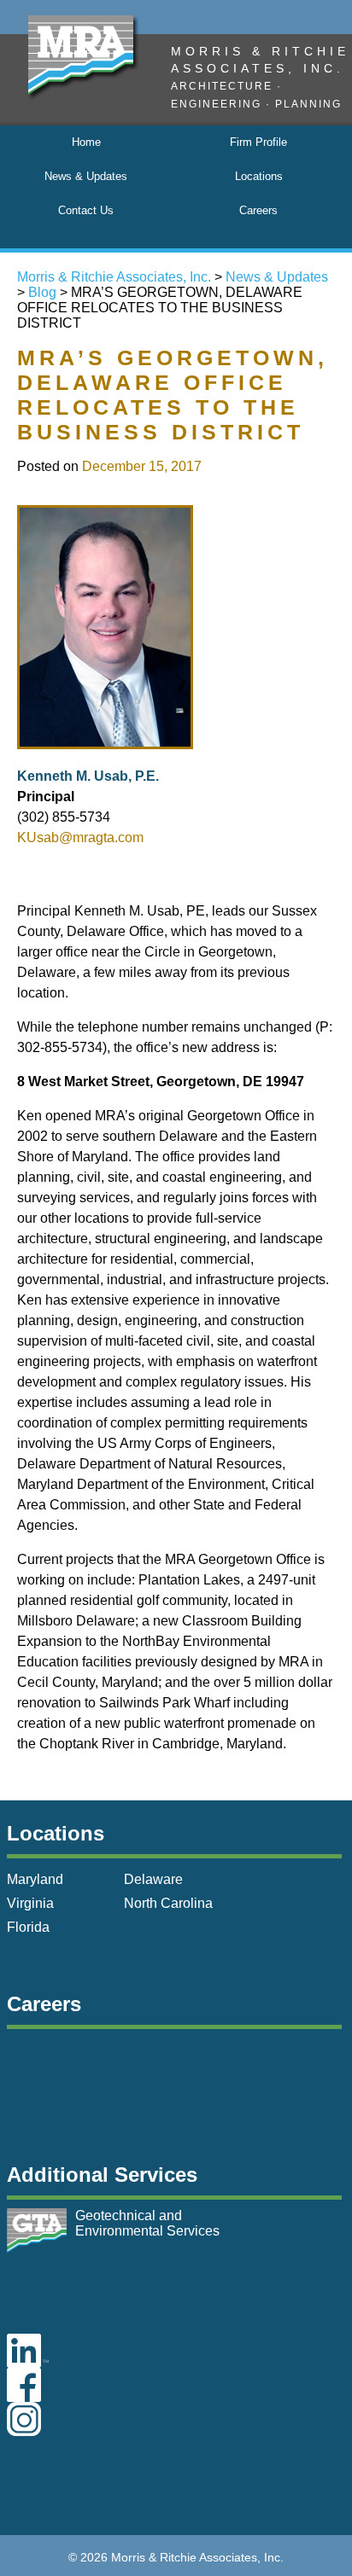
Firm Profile (258, 142)
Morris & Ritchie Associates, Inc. (114, 277)
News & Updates (86, 176)
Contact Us (86, 210)
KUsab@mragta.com (80, 837)
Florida (28, 1927)
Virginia (30, 1903)
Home (86, 142)
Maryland (35, 1879)
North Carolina (168, 1903)
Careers (258, 210)
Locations (259, 176)
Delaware (153, 1879)
